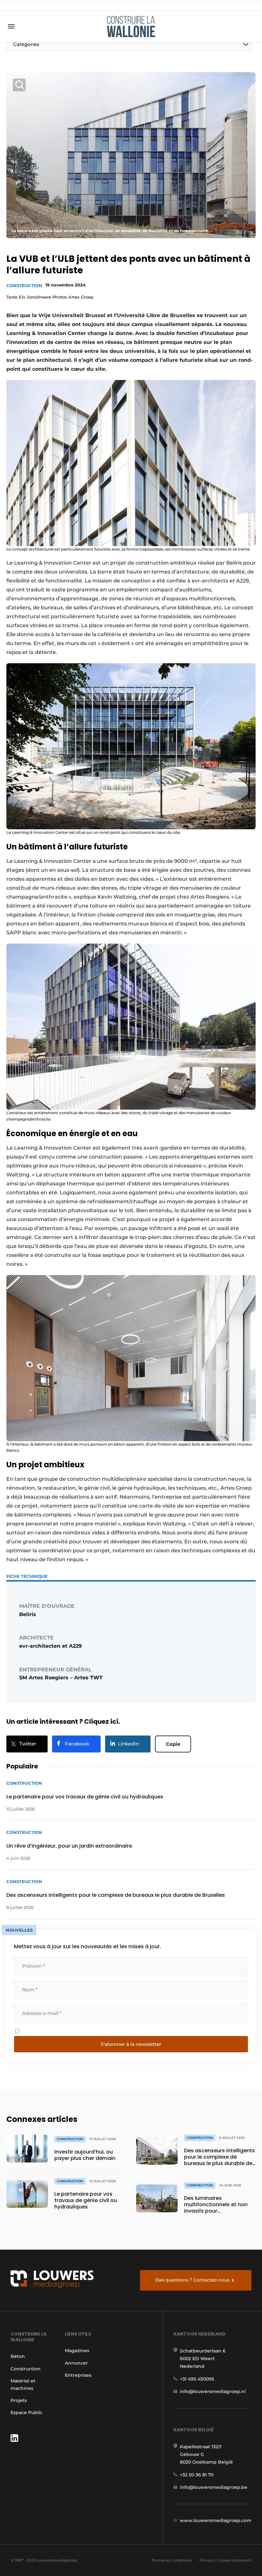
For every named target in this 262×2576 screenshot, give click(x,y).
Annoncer (76, 2363)
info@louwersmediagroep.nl (213, 2391)
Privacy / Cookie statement (225, 2560)
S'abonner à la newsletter (131, 2044)
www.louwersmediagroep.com (216, 2520)
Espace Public (27, 2413)
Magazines (77, 2351)
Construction (24, 285)
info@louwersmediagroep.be (214, 2487)
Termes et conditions (172, 2560)
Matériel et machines (23, 2384)
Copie (173, 1744)
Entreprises (78, 2375)
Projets (19, 2400)
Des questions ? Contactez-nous (192, 2280)
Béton (18, 2356)
